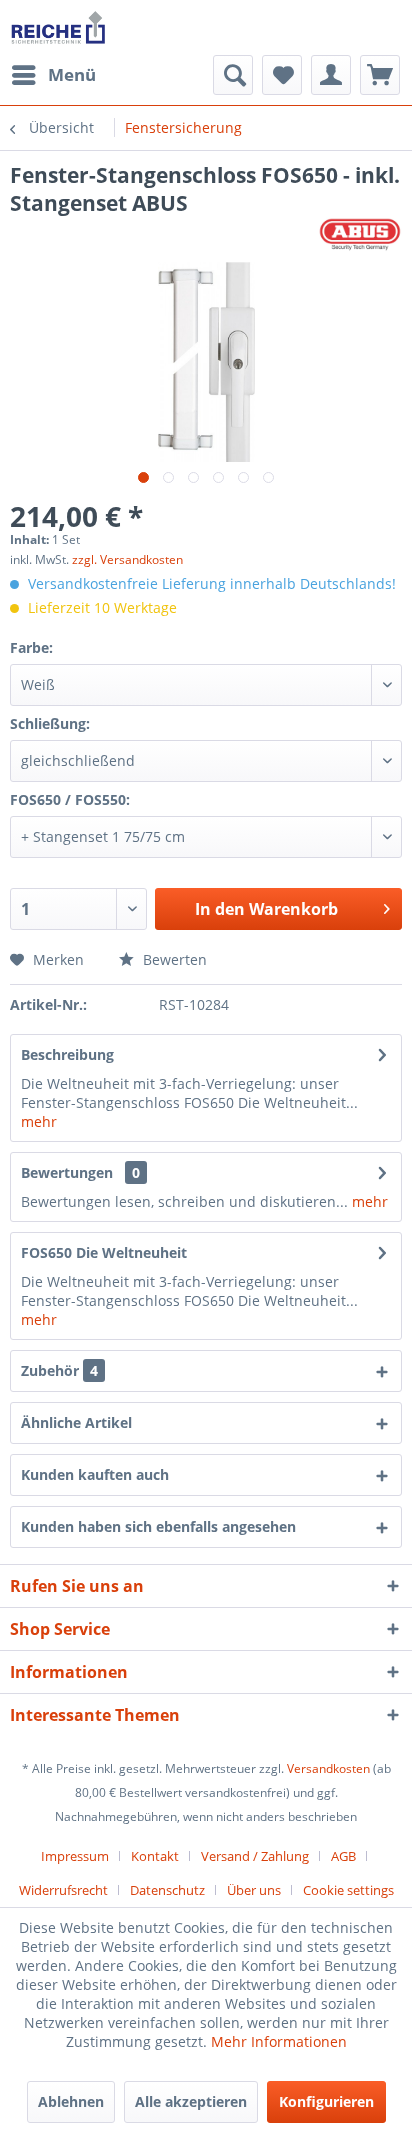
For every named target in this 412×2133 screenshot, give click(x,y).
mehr (39, 1121)
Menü (72, 74)
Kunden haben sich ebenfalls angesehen (158, 1526)
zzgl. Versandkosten (127, 559)
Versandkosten (328, 1768)
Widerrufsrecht (63, 1890)
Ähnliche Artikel (76, 1422)
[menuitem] (53, 75)
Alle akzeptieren (191, 2101)
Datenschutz (167, 1890)
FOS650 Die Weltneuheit (104, 1252)
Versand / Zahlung (255, 1856)
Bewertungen (67, 1172)
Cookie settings (348, 1890)
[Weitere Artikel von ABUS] (360, 234)
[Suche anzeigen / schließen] (233, 75)
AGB (343, 1856)
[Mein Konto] (331, 75)
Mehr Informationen (279, 2041)
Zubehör (59, 1370)
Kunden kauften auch (95, 1474)
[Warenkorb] (380, 75)
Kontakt (155, 1856)
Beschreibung (67, 1054)
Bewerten (173, 959)
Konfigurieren (326, 2101)
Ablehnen (71, 2101)
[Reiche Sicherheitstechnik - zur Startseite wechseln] (58, 27)
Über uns (254, 1890)
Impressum (75, 1856)
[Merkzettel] (282, 75)
